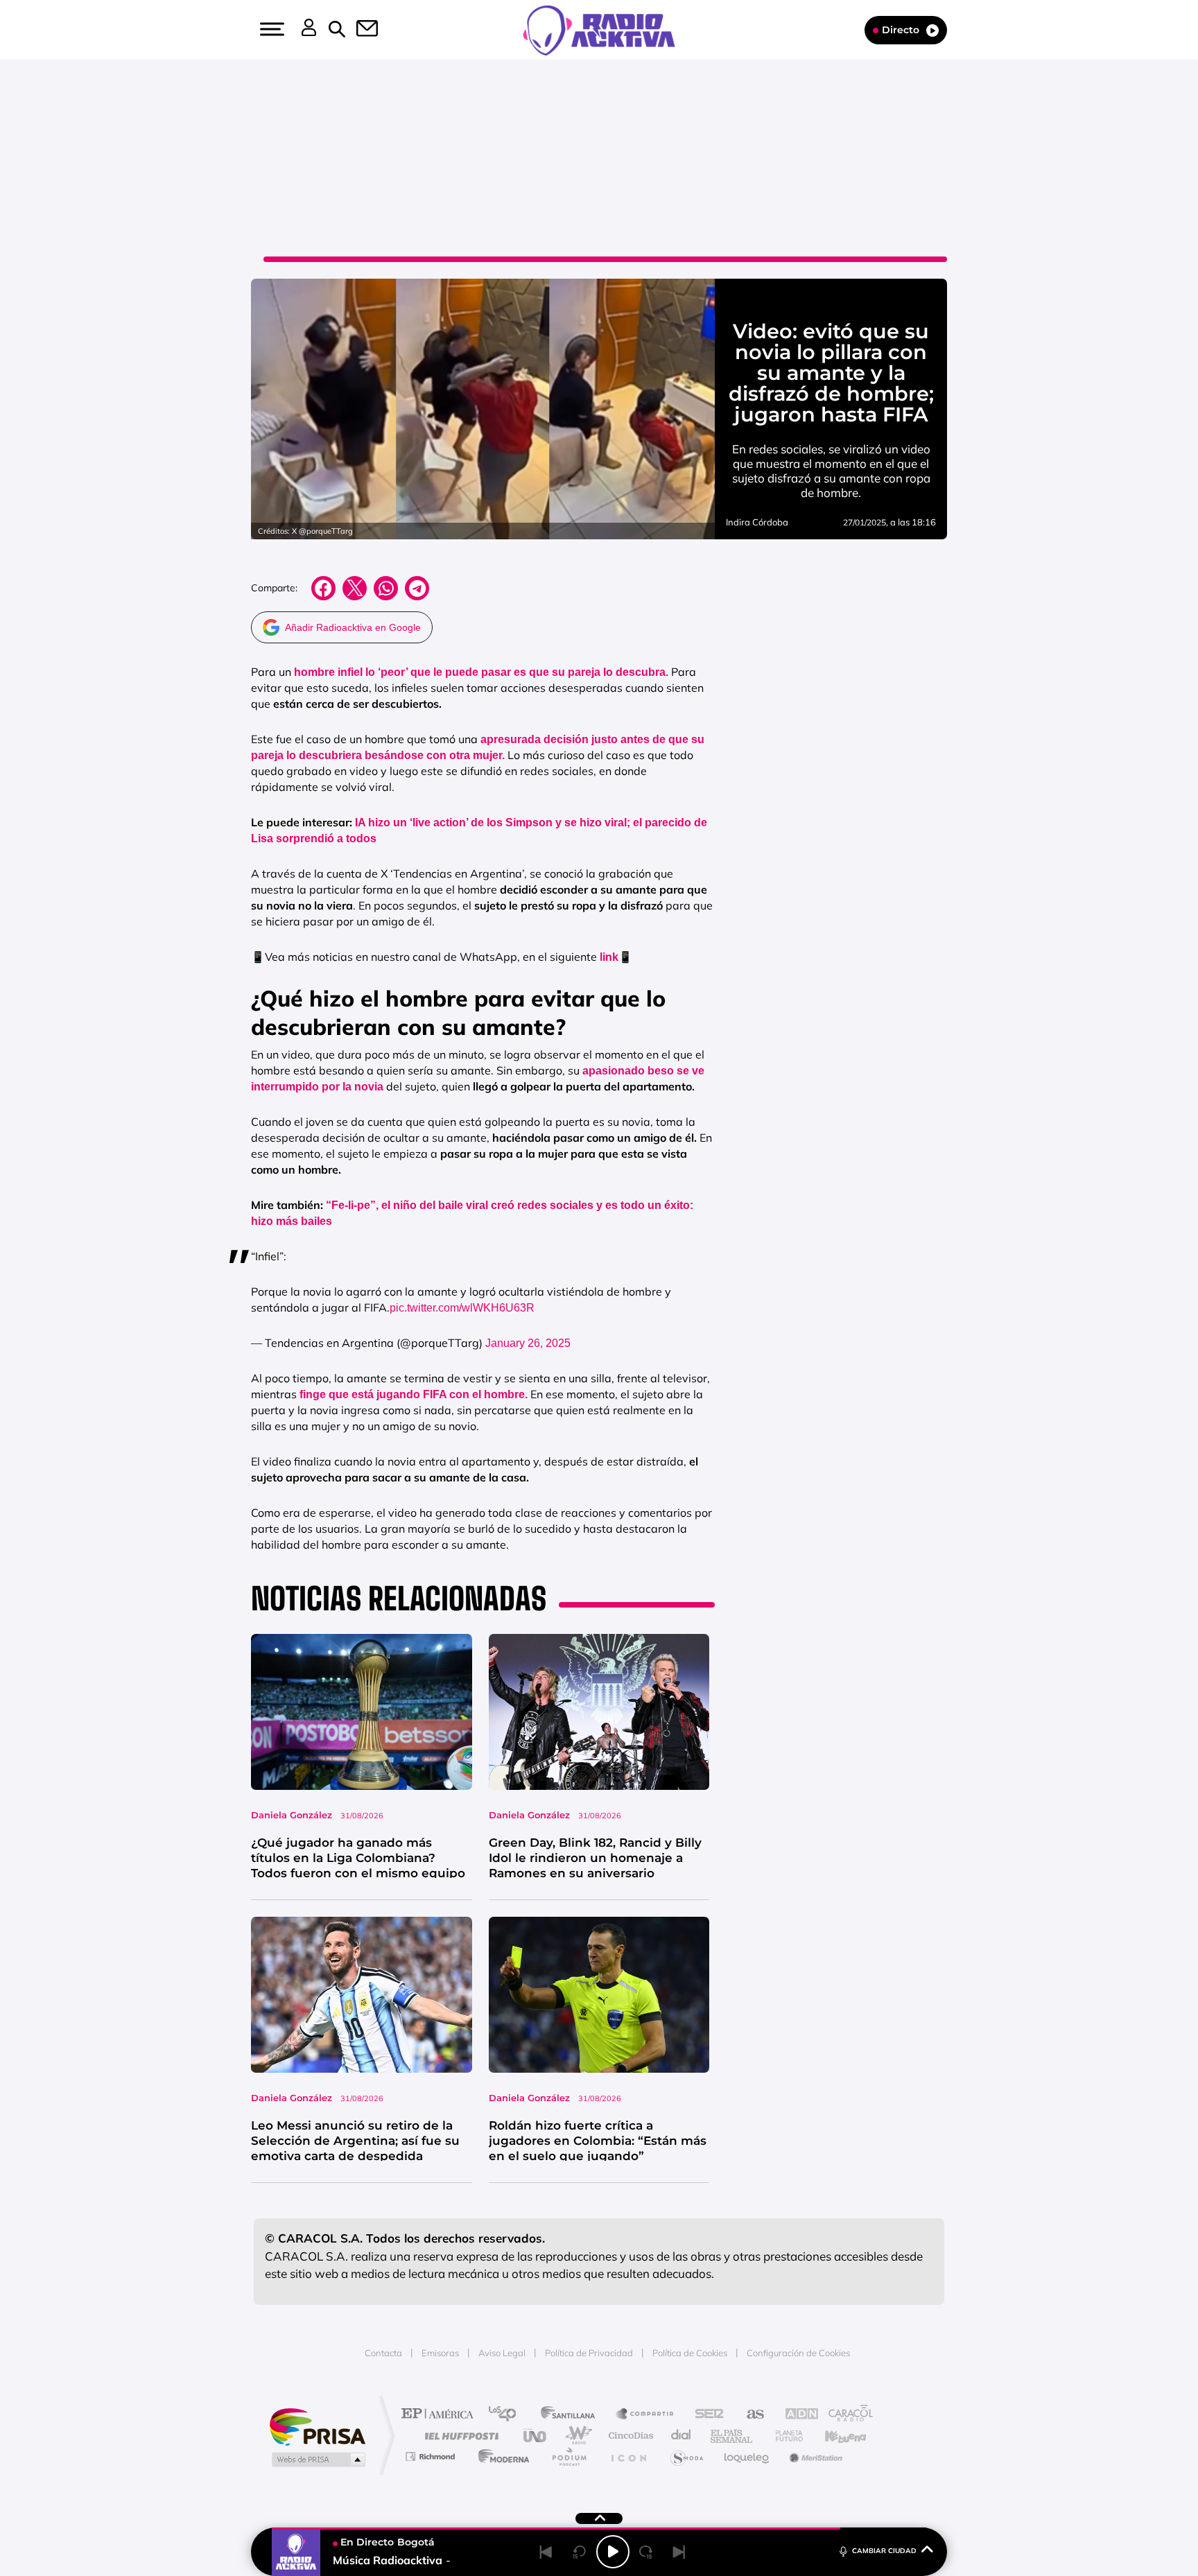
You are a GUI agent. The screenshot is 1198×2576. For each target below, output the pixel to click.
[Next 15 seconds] (646, 2552)
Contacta (383, 2353)
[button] (270, 29)
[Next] (679, 2552)
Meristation (814, 2456)
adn (795, 2415)
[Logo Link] (599, 29)
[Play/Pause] (613, 2552)
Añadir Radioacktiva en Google (353, 627)
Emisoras (440, 2353)
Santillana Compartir (645, 2415)
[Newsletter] (359, 30)
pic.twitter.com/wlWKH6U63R (462, 1308)
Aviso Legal (502, 2353)
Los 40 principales (507, 2415)
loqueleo (747, 2456)
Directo (901, 30)
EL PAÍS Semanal (732, 2436)
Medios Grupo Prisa (317, 2460)
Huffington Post (459, 2436)
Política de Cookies (690, 2353)
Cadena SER (705, 2415)
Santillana (572, 2415)
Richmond (432, 2456)
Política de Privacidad (589, 2353)
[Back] (546, 2552)
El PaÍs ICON (628, 2456)
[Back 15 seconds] (580, 2552)
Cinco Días (629, 2436)
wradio (576, 2436)
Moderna (500, 2456)
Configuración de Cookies (798, 2353)
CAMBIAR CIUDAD (884, 2551)
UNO (536, 2436)
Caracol (846, 2415)
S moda (686, 2456)
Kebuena (833, 2436)
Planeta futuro (783, 2436)
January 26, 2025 (528, 1343)
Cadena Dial (682, 2436)
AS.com (749, 2415)
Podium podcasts (568, 2456)
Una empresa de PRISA (318, 2426)
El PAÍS (441, 2415)
